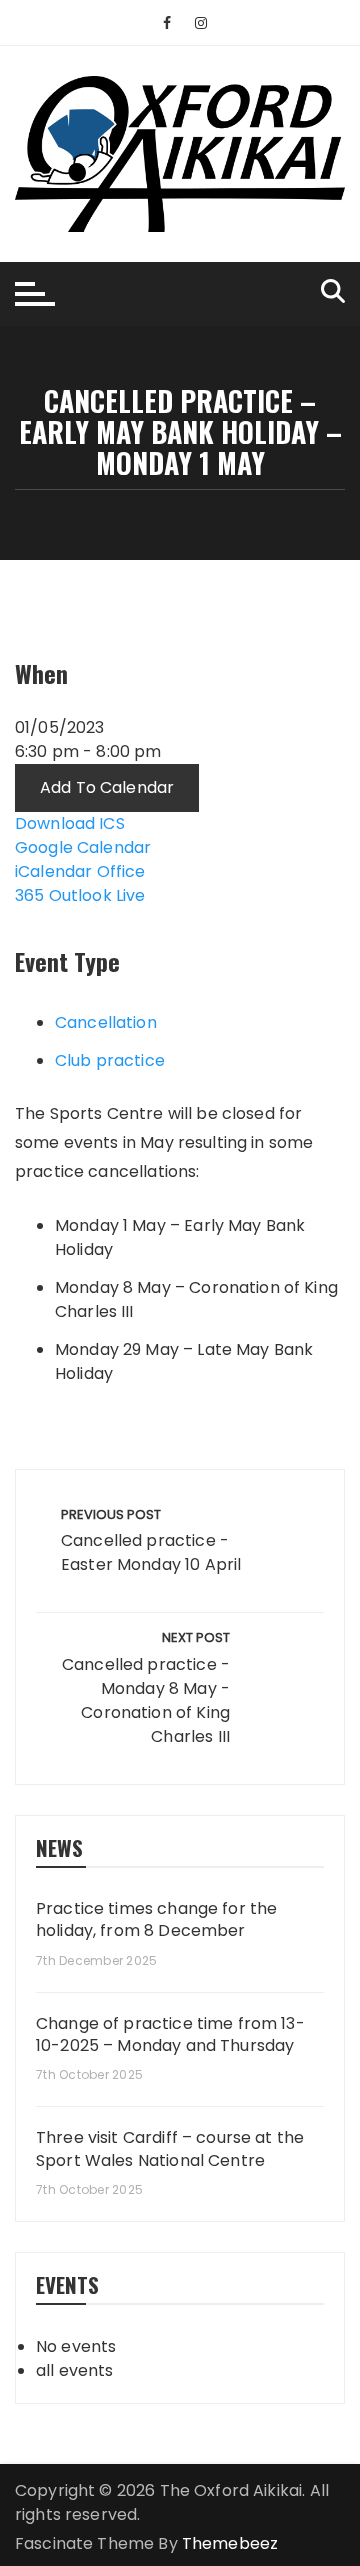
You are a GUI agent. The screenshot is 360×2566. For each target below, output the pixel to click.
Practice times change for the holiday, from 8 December (156, 1920)
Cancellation (106, 1022)
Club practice (110, 1060)
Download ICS (70, 823)
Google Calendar (83, 847)
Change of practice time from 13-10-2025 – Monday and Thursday (170, 2035)
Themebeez (230, 2543)
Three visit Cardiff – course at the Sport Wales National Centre (170, 2149)
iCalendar (53, 871)
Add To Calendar (107, 787)
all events (75, 2370)
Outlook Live (97, 895)
